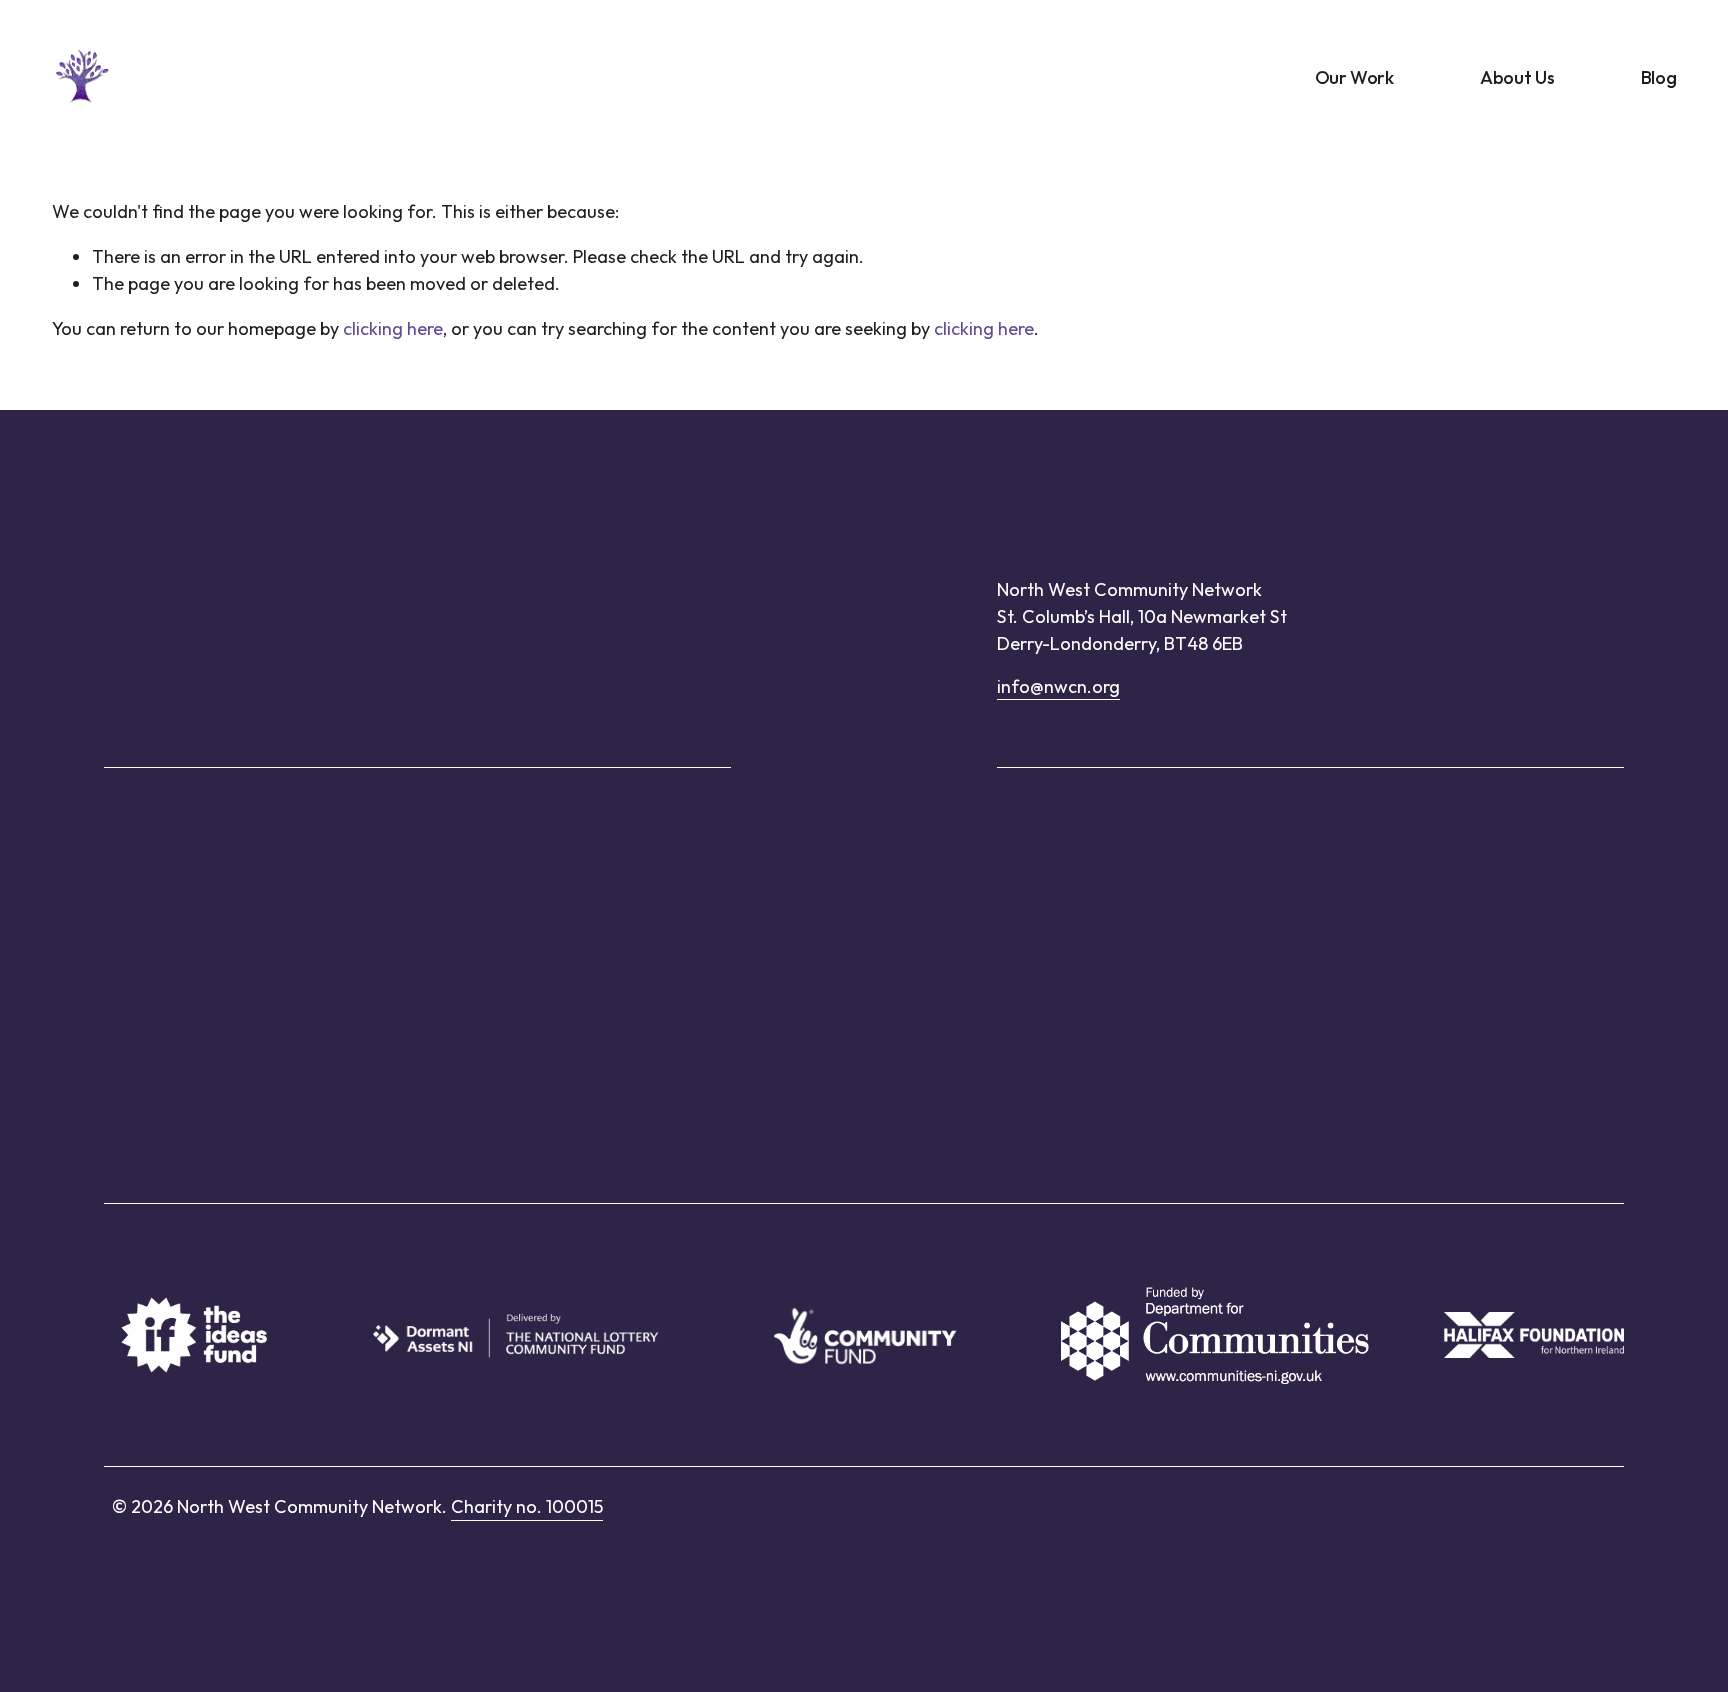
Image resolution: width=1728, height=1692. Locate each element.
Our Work (1354, 77)
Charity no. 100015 (527, 1506)
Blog (1659, 77)
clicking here (393, 328)
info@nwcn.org (1058, 686)
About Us (1517, 77)
